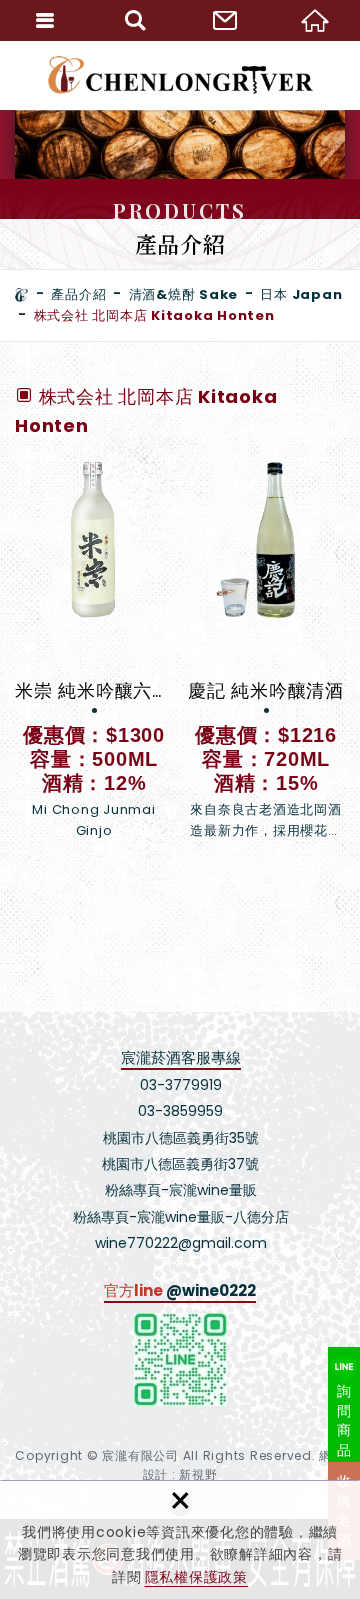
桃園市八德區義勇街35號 (181, 1138)
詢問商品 (344, 1420)
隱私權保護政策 (196, 1577)
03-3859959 (180, 1111)
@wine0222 (211, 1290)
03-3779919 (181, 1085)
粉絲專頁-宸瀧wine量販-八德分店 (181, 1217)
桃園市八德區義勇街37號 (180, 1164)
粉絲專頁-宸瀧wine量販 (181, 1190)
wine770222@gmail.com (181, 1243)
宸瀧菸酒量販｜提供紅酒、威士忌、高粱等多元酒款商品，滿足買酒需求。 (180, 75)
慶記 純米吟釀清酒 (266, 650)
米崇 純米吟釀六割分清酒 (94, 650)
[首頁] (22, 295)
